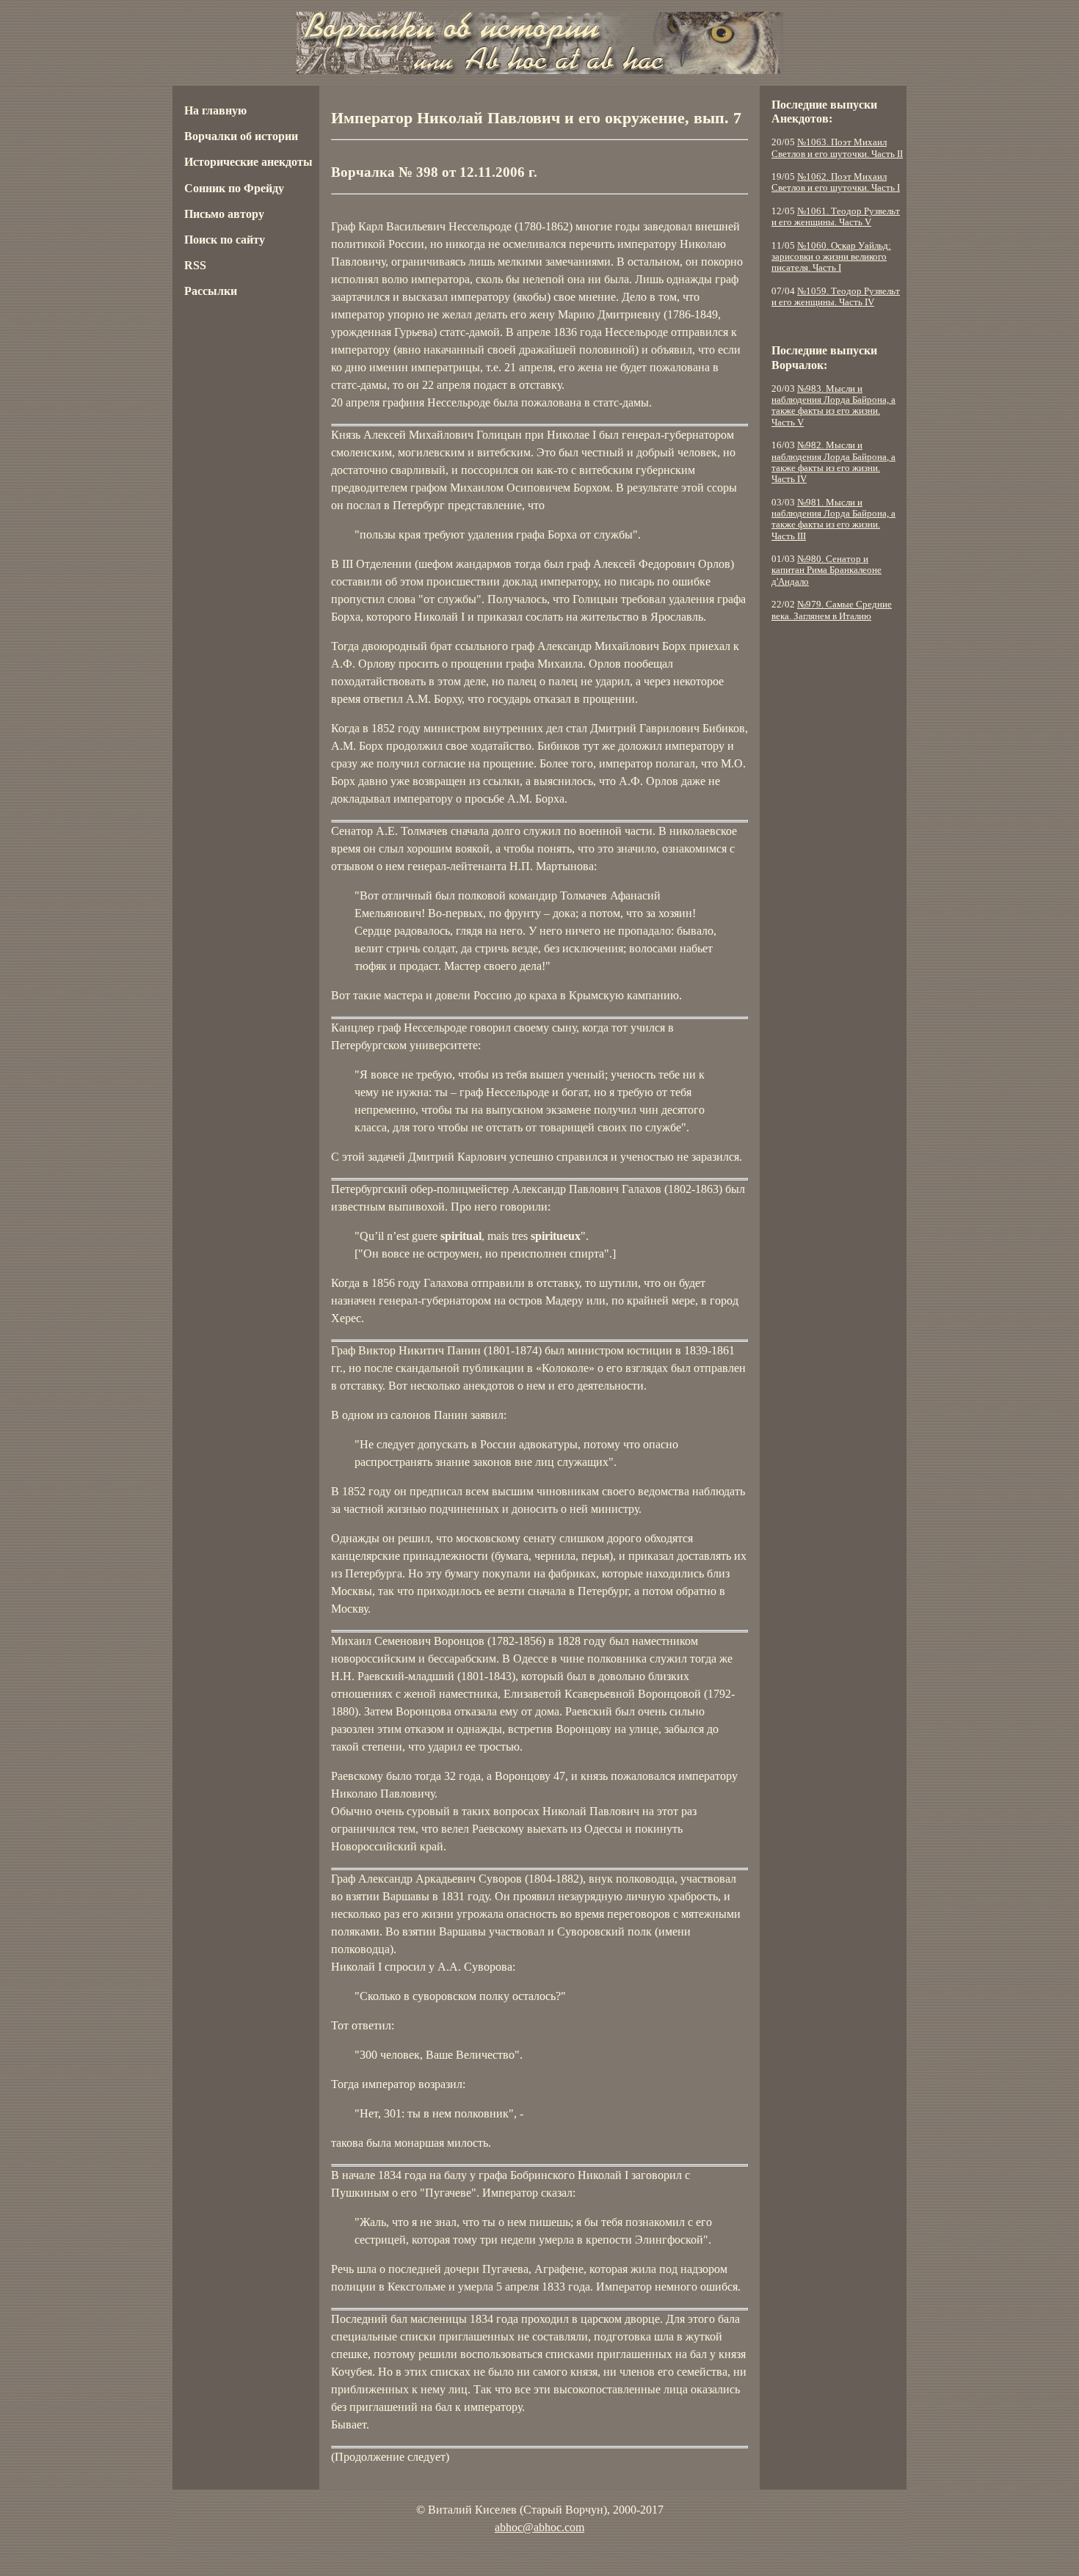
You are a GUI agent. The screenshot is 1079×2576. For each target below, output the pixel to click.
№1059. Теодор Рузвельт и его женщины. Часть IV (836, 297)
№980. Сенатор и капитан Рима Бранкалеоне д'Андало (826, 570)
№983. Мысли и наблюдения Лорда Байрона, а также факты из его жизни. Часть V (833, 406)
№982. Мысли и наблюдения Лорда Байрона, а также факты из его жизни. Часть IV (833, 462)
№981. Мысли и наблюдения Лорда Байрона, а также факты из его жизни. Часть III (833, 519)
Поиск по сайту (225, 240)
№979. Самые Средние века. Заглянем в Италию (832, 610)
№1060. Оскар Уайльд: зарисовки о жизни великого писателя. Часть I (831, 257)
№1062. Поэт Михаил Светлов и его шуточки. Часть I (836, 182)
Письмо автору (224, 214)
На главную (215, 110)
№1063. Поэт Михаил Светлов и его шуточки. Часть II (837, 148)
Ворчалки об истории (241, 136)
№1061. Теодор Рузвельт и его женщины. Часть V (836, 217)
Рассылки (211, 291)
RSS (195, 265)
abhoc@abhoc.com (539, 2527)
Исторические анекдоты (248, 162)
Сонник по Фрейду (234, 188)
